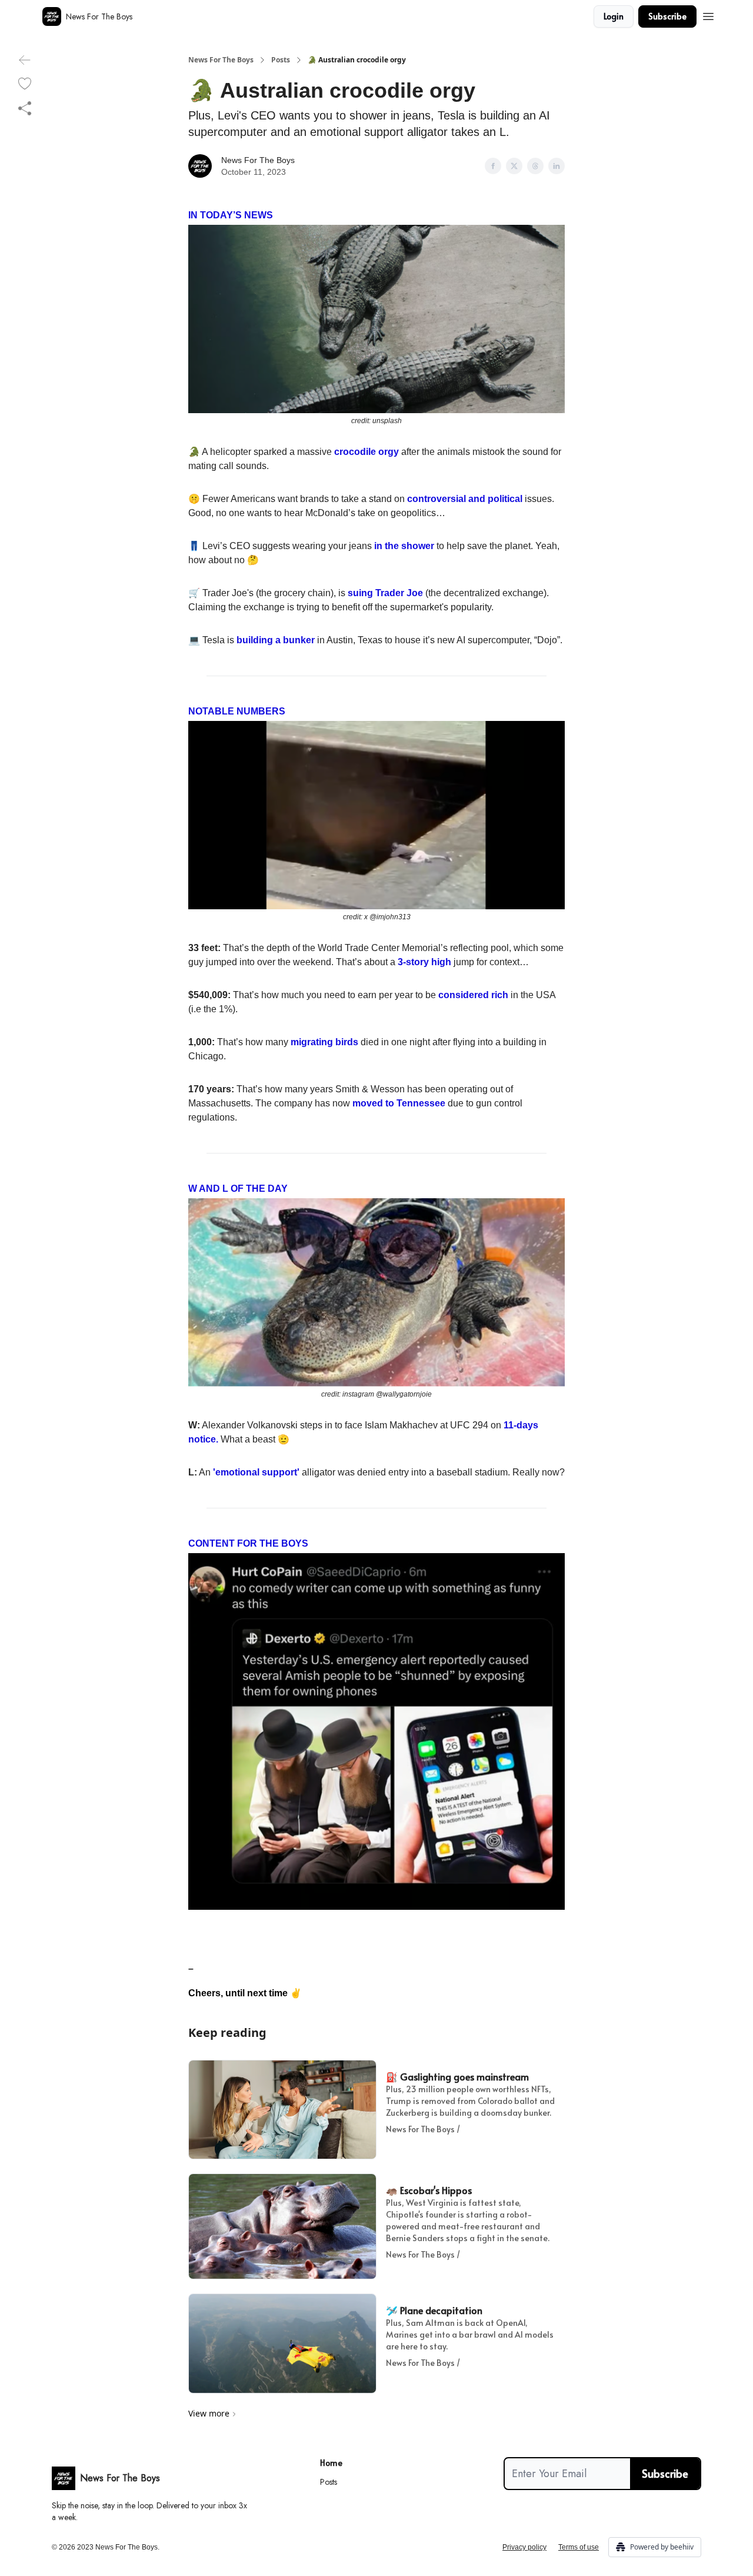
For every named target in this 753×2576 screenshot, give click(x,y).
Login (614, 16)
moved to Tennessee (399, 1103)
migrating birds (324, 1042)
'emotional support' (256, 1472)
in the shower (404, 546)
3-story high (424, 962)
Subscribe (667, 16)
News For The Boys (221, 60)
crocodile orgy (366, 452)
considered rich (473, 995)
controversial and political (465, 499)
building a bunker (276, 640)
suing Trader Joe (385, 593)
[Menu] (708, 15)
